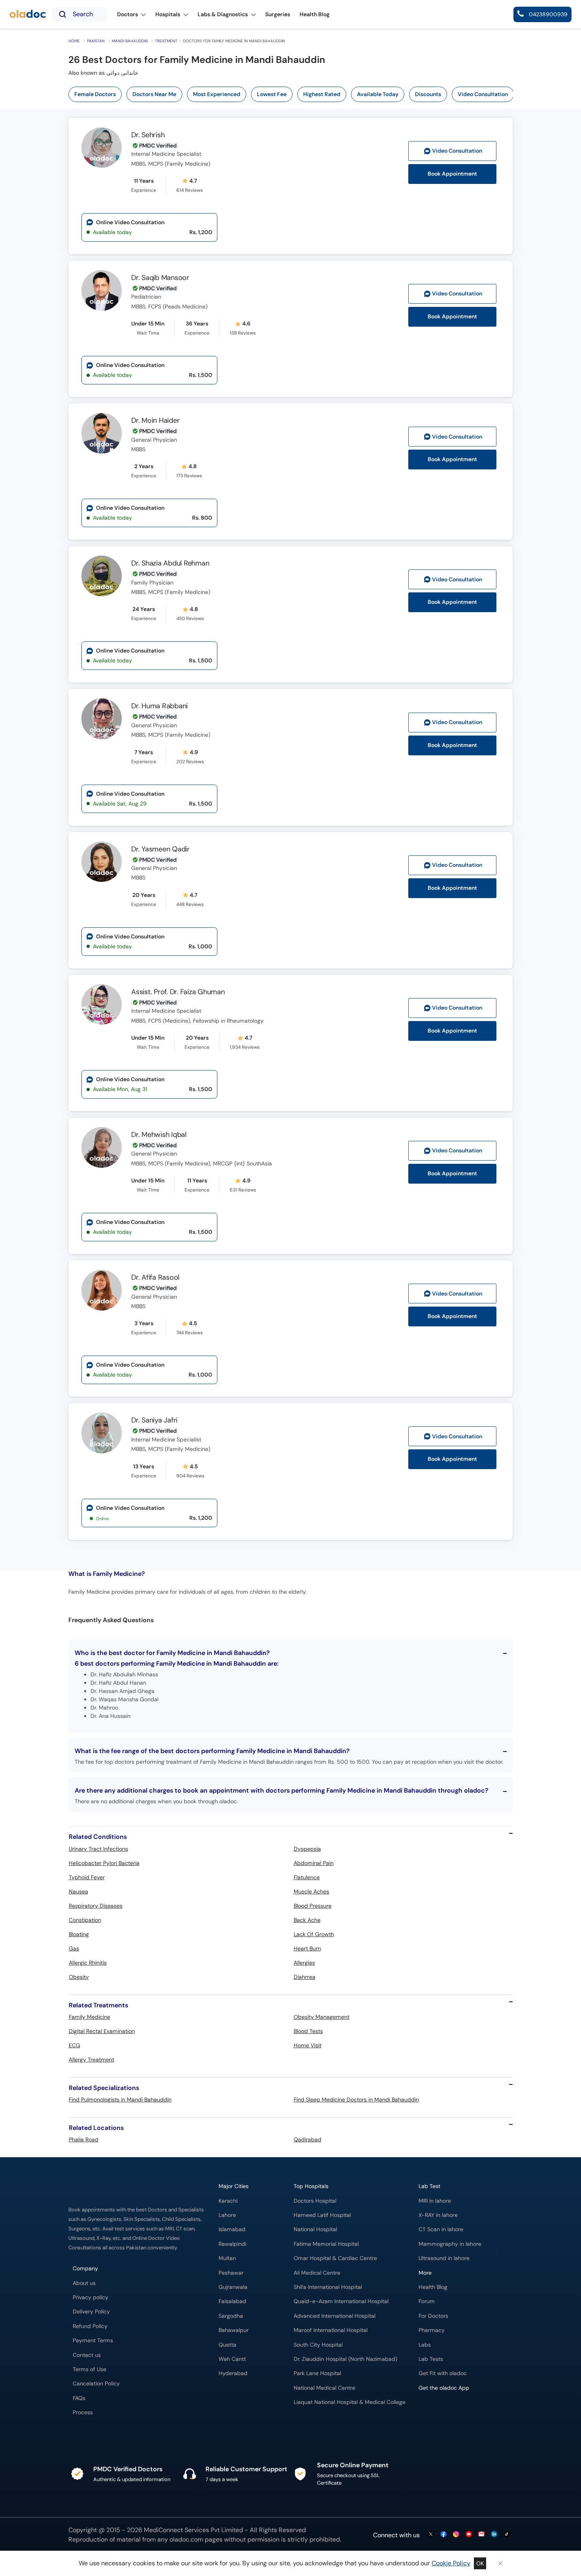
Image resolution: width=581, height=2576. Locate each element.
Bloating (79, 1934)
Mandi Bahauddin (130, 41)
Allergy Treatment (91, 2060)
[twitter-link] (431, 2535)
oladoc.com (186, 2539)
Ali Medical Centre (317, 2273)
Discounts (428, 94)
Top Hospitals (311, 2186)
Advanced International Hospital (335, 2316)
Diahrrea (305, 1977)
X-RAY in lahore (438, 2215)
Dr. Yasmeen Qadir (160, 849)
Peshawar (231, 2273)
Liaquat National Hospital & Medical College (350, 2402)
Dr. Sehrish (148, 135)
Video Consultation (483, 94)
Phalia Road (84, 2139)
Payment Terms (93, 2341)
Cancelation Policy (96, 2384)
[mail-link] (481, 2535)
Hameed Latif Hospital (322, 2215)
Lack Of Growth (314, 1934)
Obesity (79, 1977)
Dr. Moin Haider (155, 420)
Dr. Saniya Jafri (154, 1420)
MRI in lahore (435, 2201)
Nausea (78, 1891)
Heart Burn (307, 1948)
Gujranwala (233, 2287)
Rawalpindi (232, 2244)
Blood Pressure (313, 1906)
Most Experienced (217, 94)
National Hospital (315, 2229)
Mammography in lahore (450, 2244)
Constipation (85, 1920)
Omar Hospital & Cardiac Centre (335, 2258)
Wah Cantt (232, 2359)
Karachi (228, 2201)
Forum (427, 2301)
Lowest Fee (272, 94)
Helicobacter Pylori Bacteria (104, 1863)
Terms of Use (90, 2369)
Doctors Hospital (315, 2201)
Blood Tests (308, 2031)
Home (74, 41)
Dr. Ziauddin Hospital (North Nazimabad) (345, 2359)
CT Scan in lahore (441, 2229)
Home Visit (307, 2045)
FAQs (79, 2398)
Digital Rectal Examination (102, 2031)
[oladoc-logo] (28, 14)
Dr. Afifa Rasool (155, 1277)
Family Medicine (90, 2017)
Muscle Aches (311, 1891)
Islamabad (232, 2229)
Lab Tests (431, 2359)
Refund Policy (90, 2326)
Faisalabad (232, 2301)
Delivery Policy (91, 2312)
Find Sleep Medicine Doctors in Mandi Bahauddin (356, 2099)
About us (84, 2283)
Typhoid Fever (87, 1877)
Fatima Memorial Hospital (326, 2244)
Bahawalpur (234, 2330)
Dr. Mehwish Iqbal (159, 1135)
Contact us (87, 2355)
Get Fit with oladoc (443, 2373)
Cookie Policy (451, 2563)
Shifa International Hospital (328, 2287)
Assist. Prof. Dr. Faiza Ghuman (178, 992)
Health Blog (433, 2287)
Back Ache (307, 1920)
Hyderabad (233, 2373)
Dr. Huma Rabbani (159, 706)
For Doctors (433, 2316)
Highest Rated (322, 94)
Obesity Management (322, 2017)
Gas (74, 1948)
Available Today (378, 94)
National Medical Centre (324, 2388)
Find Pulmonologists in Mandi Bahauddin (120, 2099)
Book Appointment (452, 174)
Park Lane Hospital (317, 2373)
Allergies (304, 1963)
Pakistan (96, 41)
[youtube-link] (469, 2535)
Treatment (166, 41)
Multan (227, 2258)
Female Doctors (95, 94)
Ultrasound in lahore (444, 2258)
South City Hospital (318, 2345)
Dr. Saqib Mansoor (160, 278)
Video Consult (457, 151)
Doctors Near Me (154, 94)
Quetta (227, 2345)
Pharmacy (432, 2330)
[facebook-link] (443, 2535)
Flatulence (307, 1877)
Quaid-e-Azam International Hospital (341, 2301)
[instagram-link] (456, 2535)
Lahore (227, 2215)
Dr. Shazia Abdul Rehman (170, 563)
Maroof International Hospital (331, 2330)
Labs (425, 2345)
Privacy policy (91, 2297)
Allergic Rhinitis (88, 1963)
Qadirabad (307, 2139)
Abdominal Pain (314, 1863)
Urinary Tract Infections (98, 1849)
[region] (293, 94)
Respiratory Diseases (96, 1906)
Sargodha (231, 2316)
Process (83, 2412)
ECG (75, 2045)
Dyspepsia (307, 1849)
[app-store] (454, 2411)
